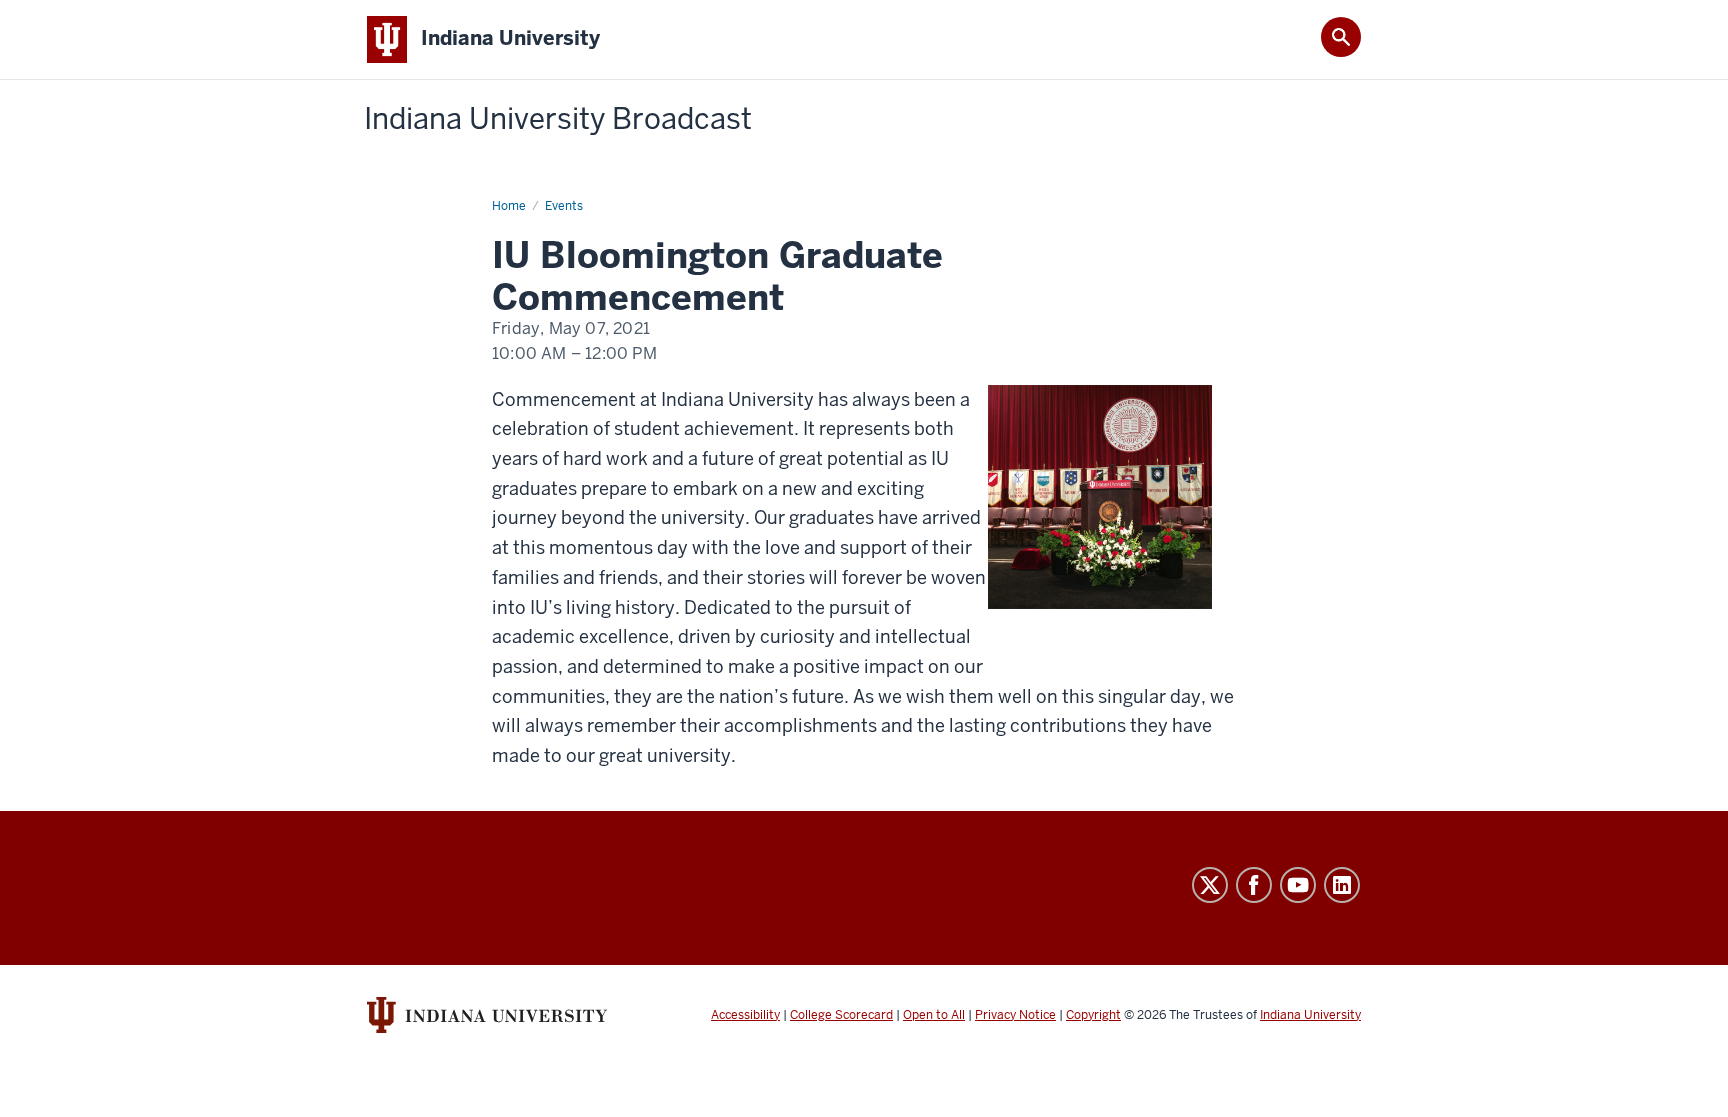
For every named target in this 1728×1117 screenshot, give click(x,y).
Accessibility (745, 1015)
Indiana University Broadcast (558, 119)
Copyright (1093, 1015)
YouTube (1298, 885)
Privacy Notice (1015, 1015)
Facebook (1254, 885)
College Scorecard (841, 1015)
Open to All (934, 1015)
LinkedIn (1342, 885)
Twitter (1210, 885)
